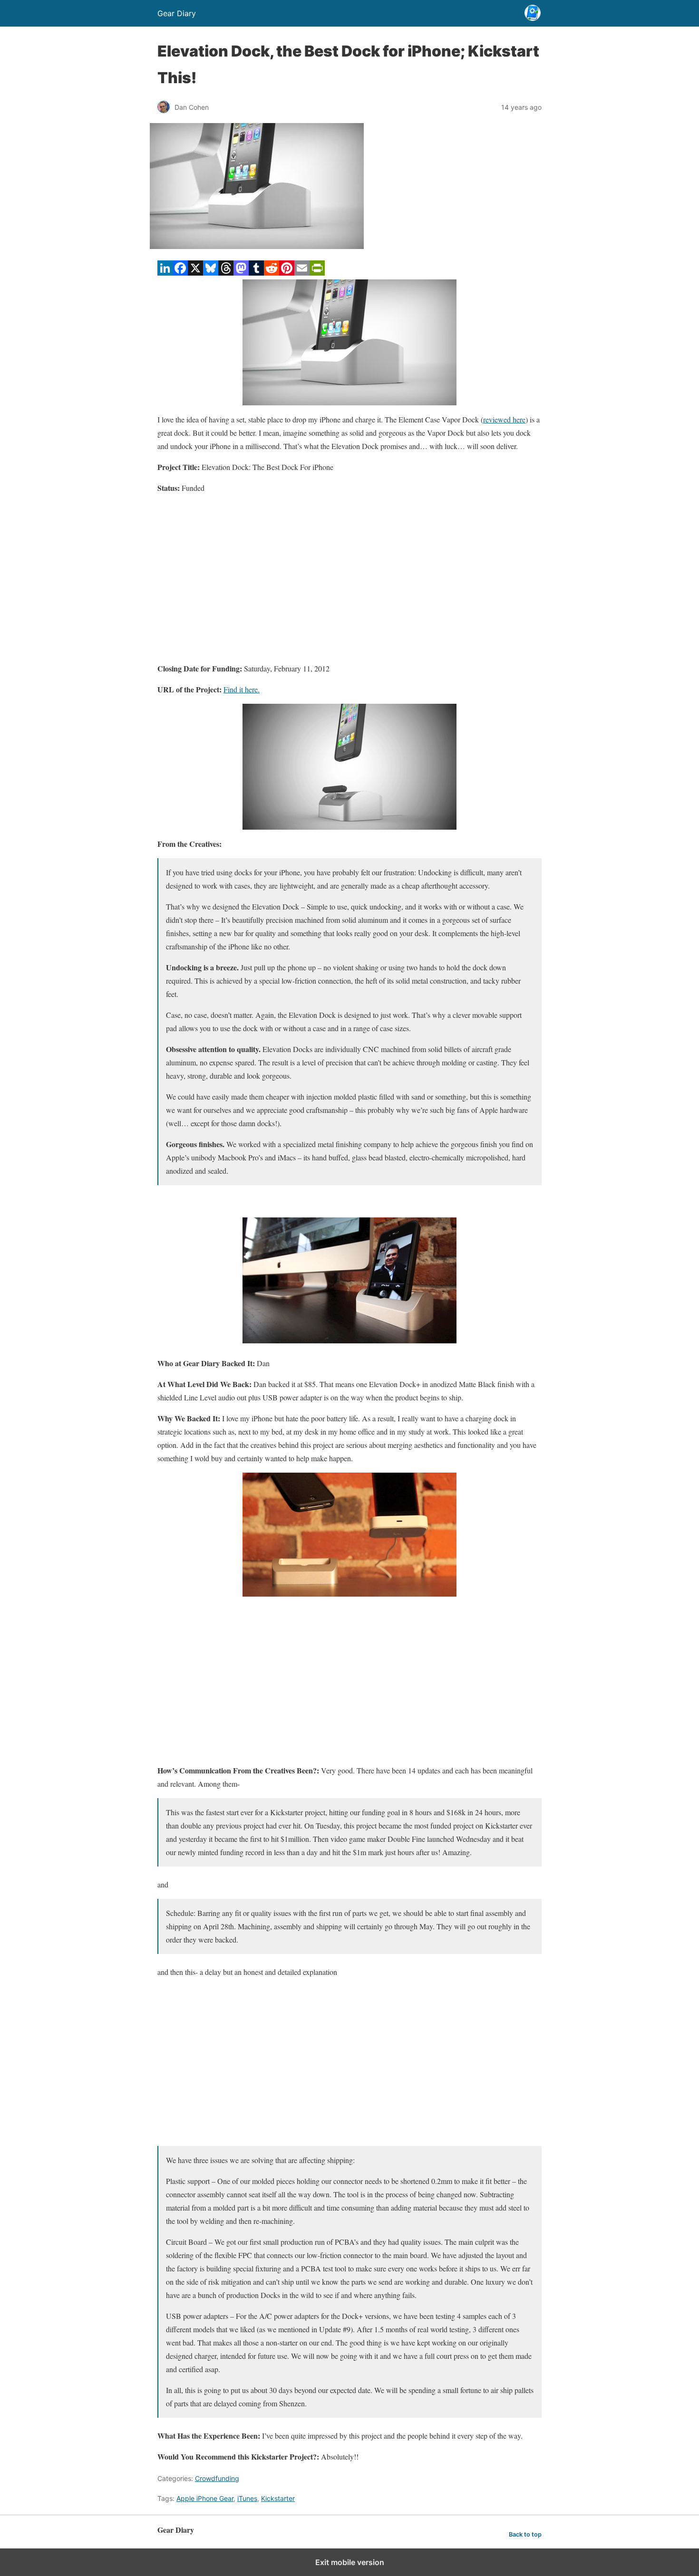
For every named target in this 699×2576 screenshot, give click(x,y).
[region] (349, 578)
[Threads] (226, 273)
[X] (195, 273)
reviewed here (504, 419)
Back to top (525, 2534)
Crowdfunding (217, 2478)
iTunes (247, 2498)
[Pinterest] (287, 273)
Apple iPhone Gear (205, 2498)
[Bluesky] (211, 273)
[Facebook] (180, 273)
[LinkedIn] (165, 273)
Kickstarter (278, 2498)
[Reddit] (272, 273)
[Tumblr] (256, 273)
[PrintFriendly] (317, 273)
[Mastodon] (241, 273)
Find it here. (242, 689)
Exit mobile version (350, 2562)
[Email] (302, 273)
